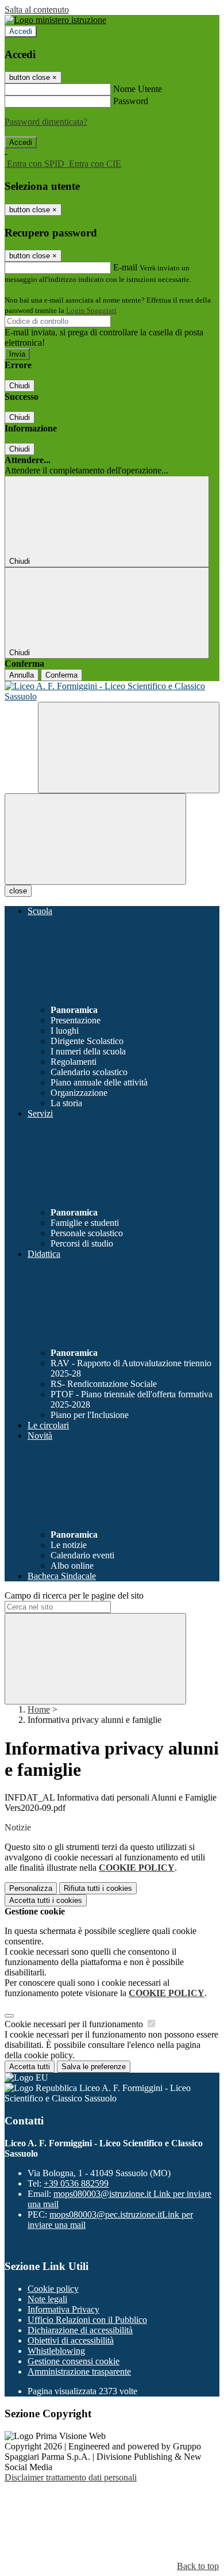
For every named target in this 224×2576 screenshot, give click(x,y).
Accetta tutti (46, 1900)
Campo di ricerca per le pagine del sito (74, 1595)
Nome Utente (138, 89)
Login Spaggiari (91, 310)
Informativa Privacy (63, 2309)
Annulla (22, 675)
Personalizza (31, 1888)
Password (131, 101)
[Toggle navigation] (95, 839)
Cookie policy (53, 2289)
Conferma (61, 675)
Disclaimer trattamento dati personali (71, 2477)
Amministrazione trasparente (79, 2371)
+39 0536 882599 (76, 2183)
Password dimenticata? (46, 122)
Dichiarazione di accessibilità (80, 2330)
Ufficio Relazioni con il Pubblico (87, 2320)
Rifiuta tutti (98, 1888)
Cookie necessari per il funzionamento (75, 2024)
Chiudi (20, 386)
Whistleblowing (56, 2351)
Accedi (21, 31)
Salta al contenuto (37, 9)
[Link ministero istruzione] (55, 20)
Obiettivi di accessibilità (71, 2340)
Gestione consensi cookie (74, 2361)
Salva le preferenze (94, 2067)
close (18, 891)
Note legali (47, 2299)
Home (39, 1709)
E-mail (125, 267)
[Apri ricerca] (129, 748)
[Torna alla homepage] (112, 691)
